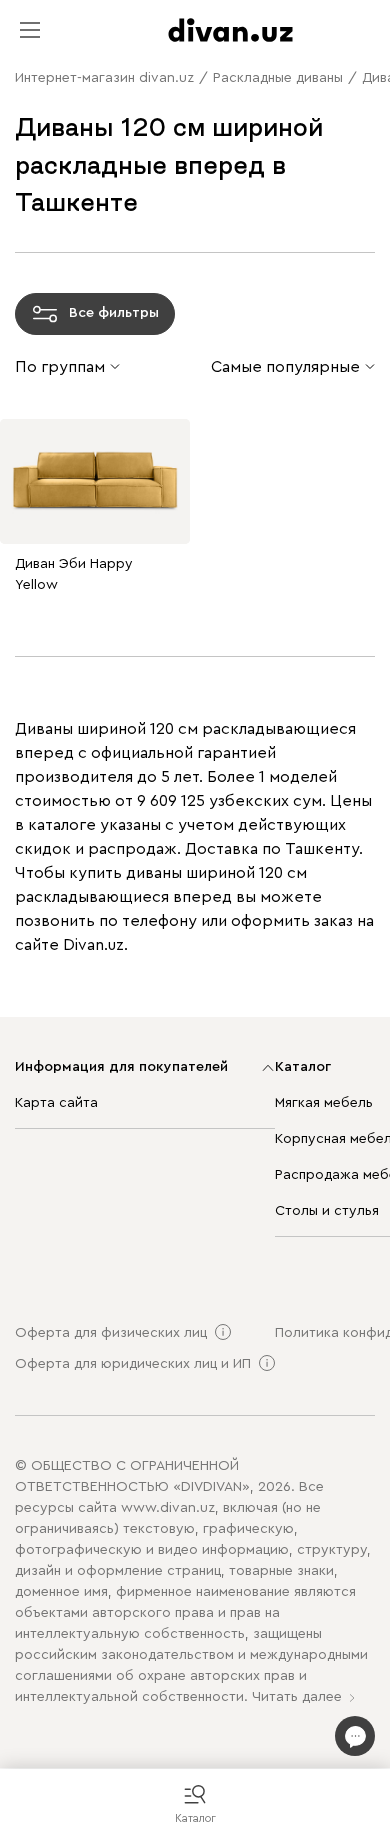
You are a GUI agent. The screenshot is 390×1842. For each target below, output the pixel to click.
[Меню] (30, 30)
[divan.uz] (230, 30)
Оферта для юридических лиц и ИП (133, 1364)
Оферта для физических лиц (111, 1333)
